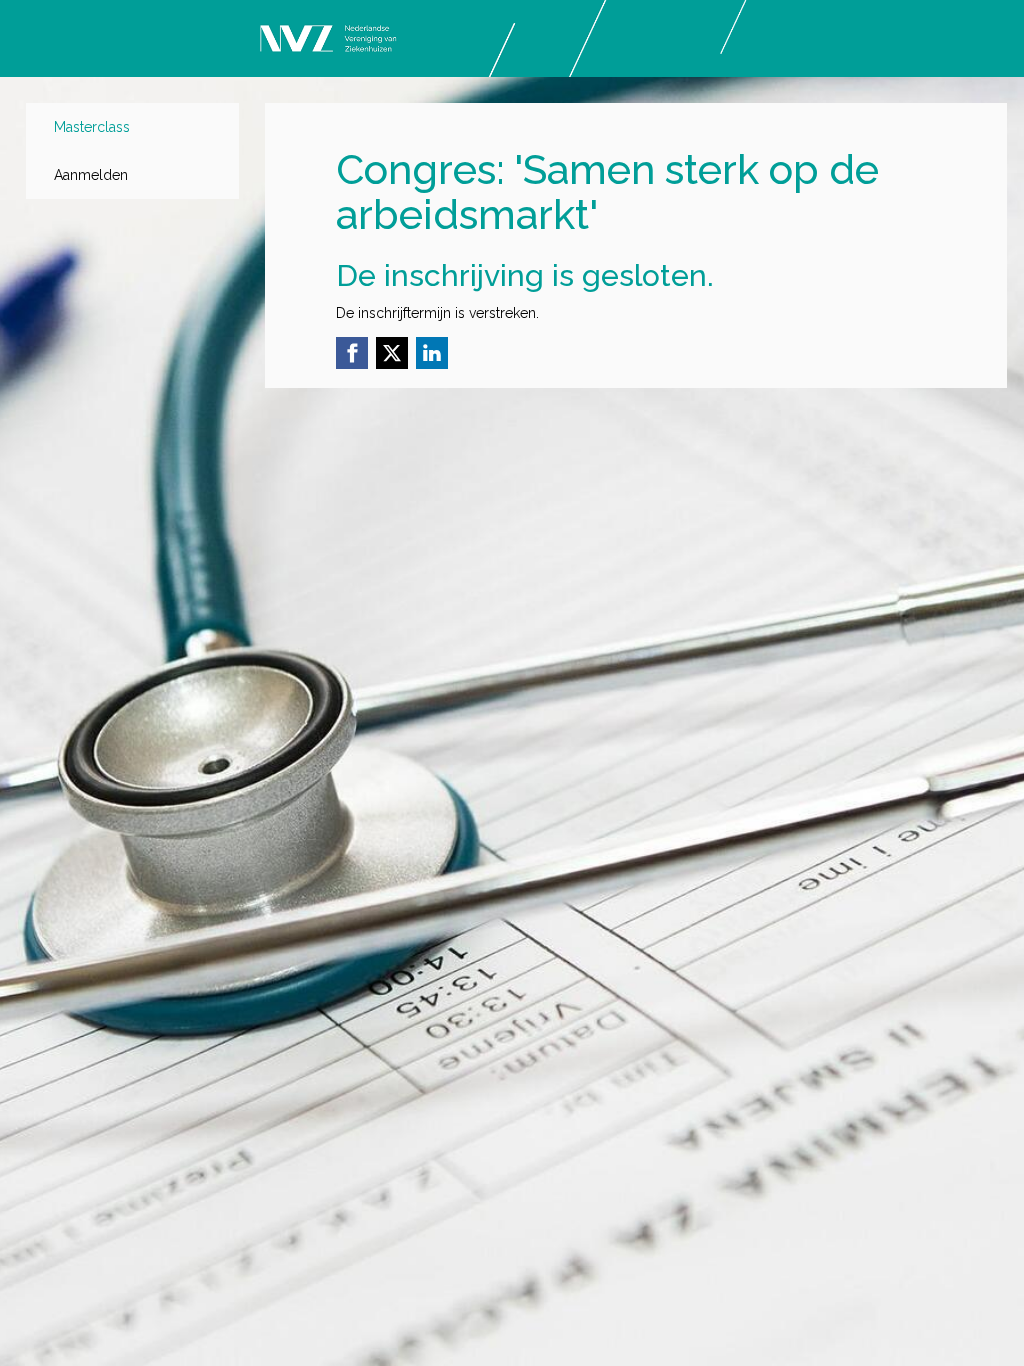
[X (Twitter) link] (392, 353)
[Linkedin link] (432, 353)
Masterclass (92, 127)
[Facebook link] (352, 353)
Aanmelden (91, 175)
